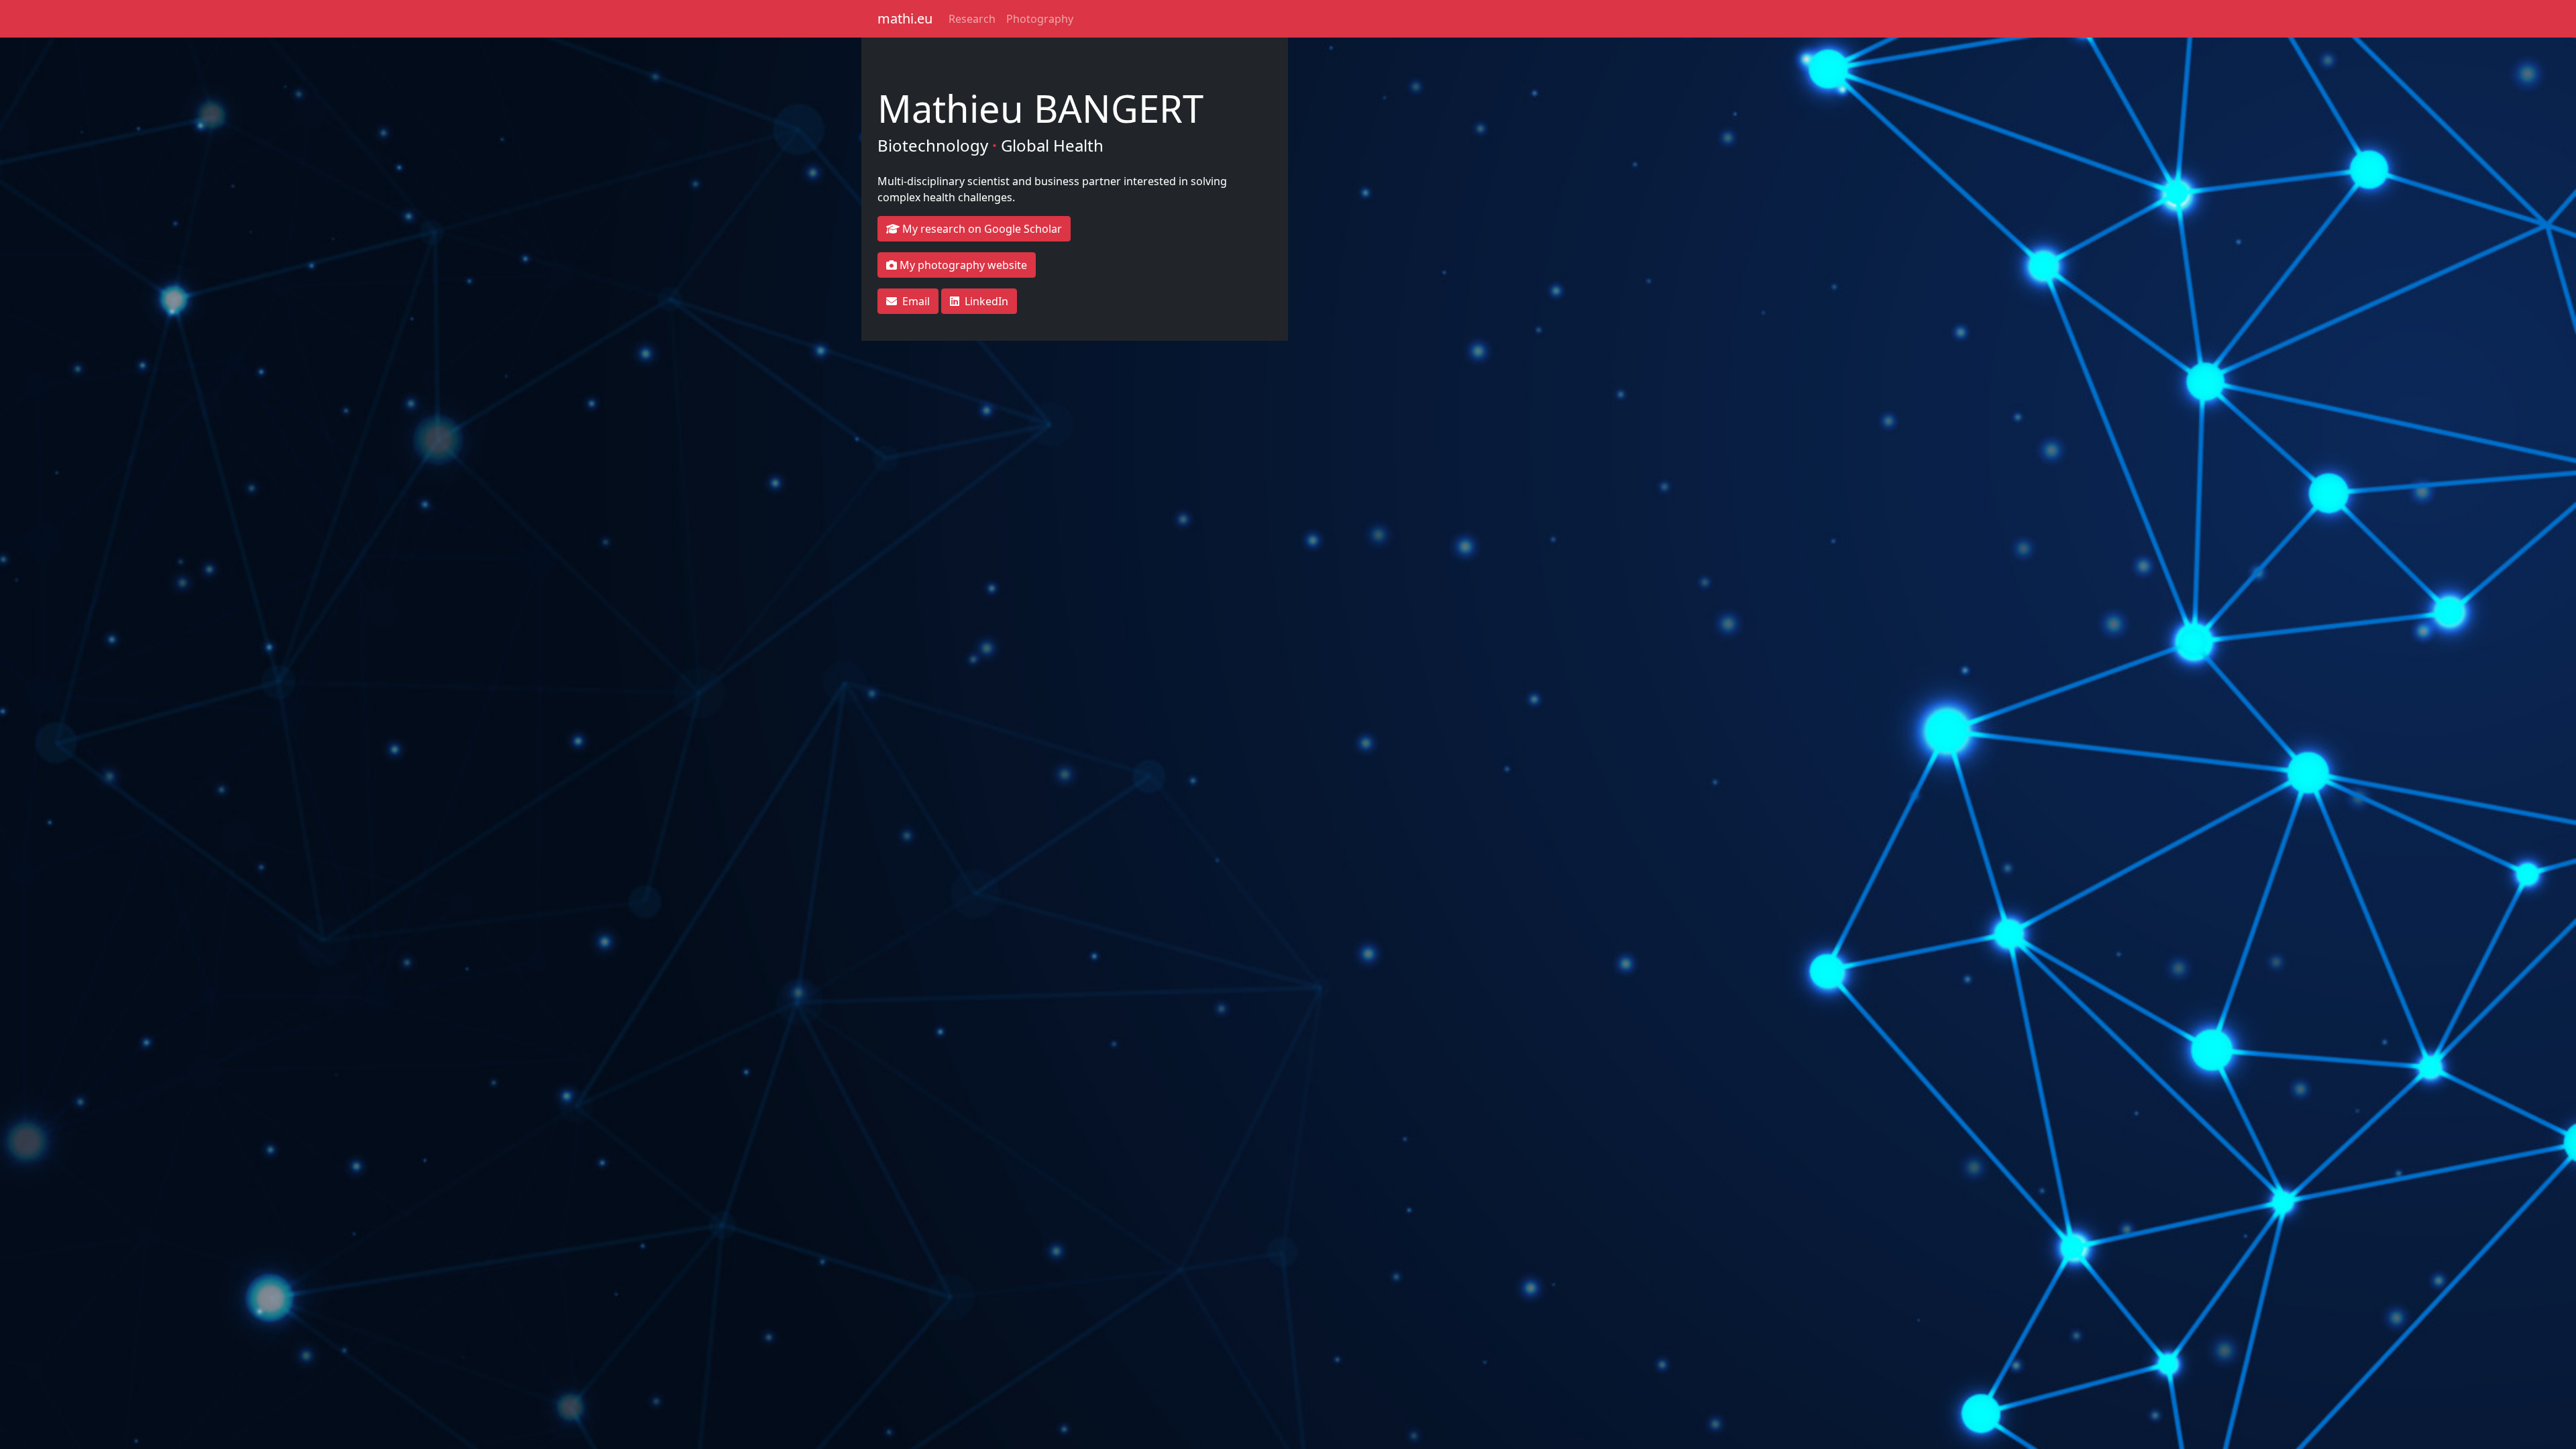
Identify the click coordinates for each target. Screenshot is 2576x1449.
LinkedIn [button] (986, 301)
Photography (1040, 19)
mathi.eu (905, 18)
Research (972, 19)
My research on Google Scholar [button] (981, 229)
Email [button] (916, 301)
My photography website (962, 265)
